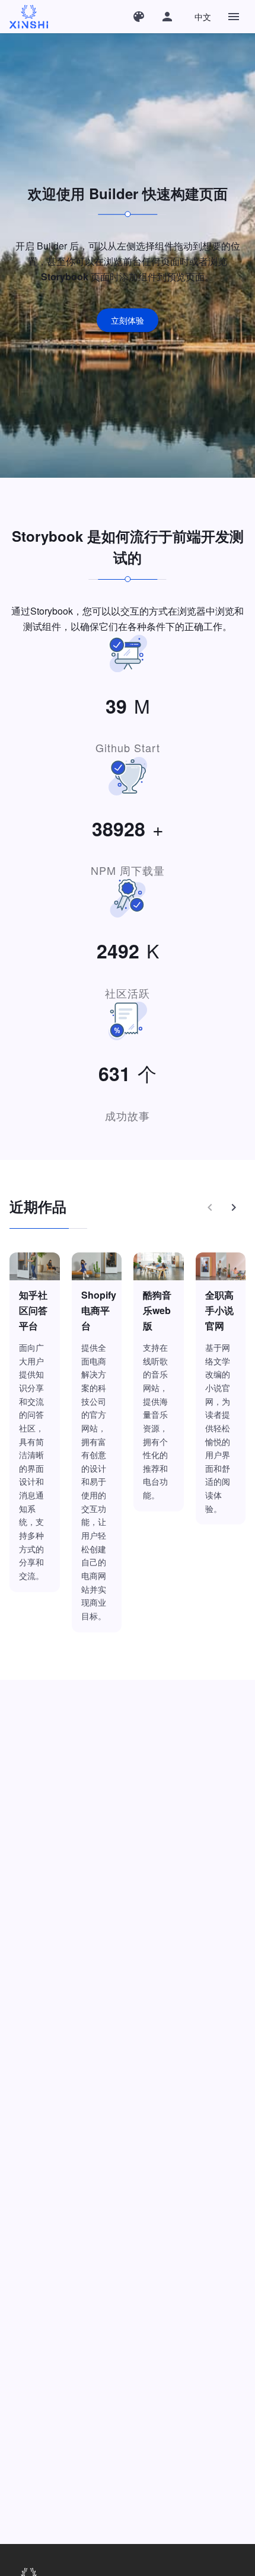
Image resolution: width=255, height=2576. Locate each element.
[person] (167, 17)
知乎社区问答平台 (33, 1310)
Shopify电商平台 (99, 1310)
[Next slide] (234, 1207)
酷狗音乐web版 (157, 1310)
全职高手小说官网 (219, 1310)
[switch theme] (139, 17)
